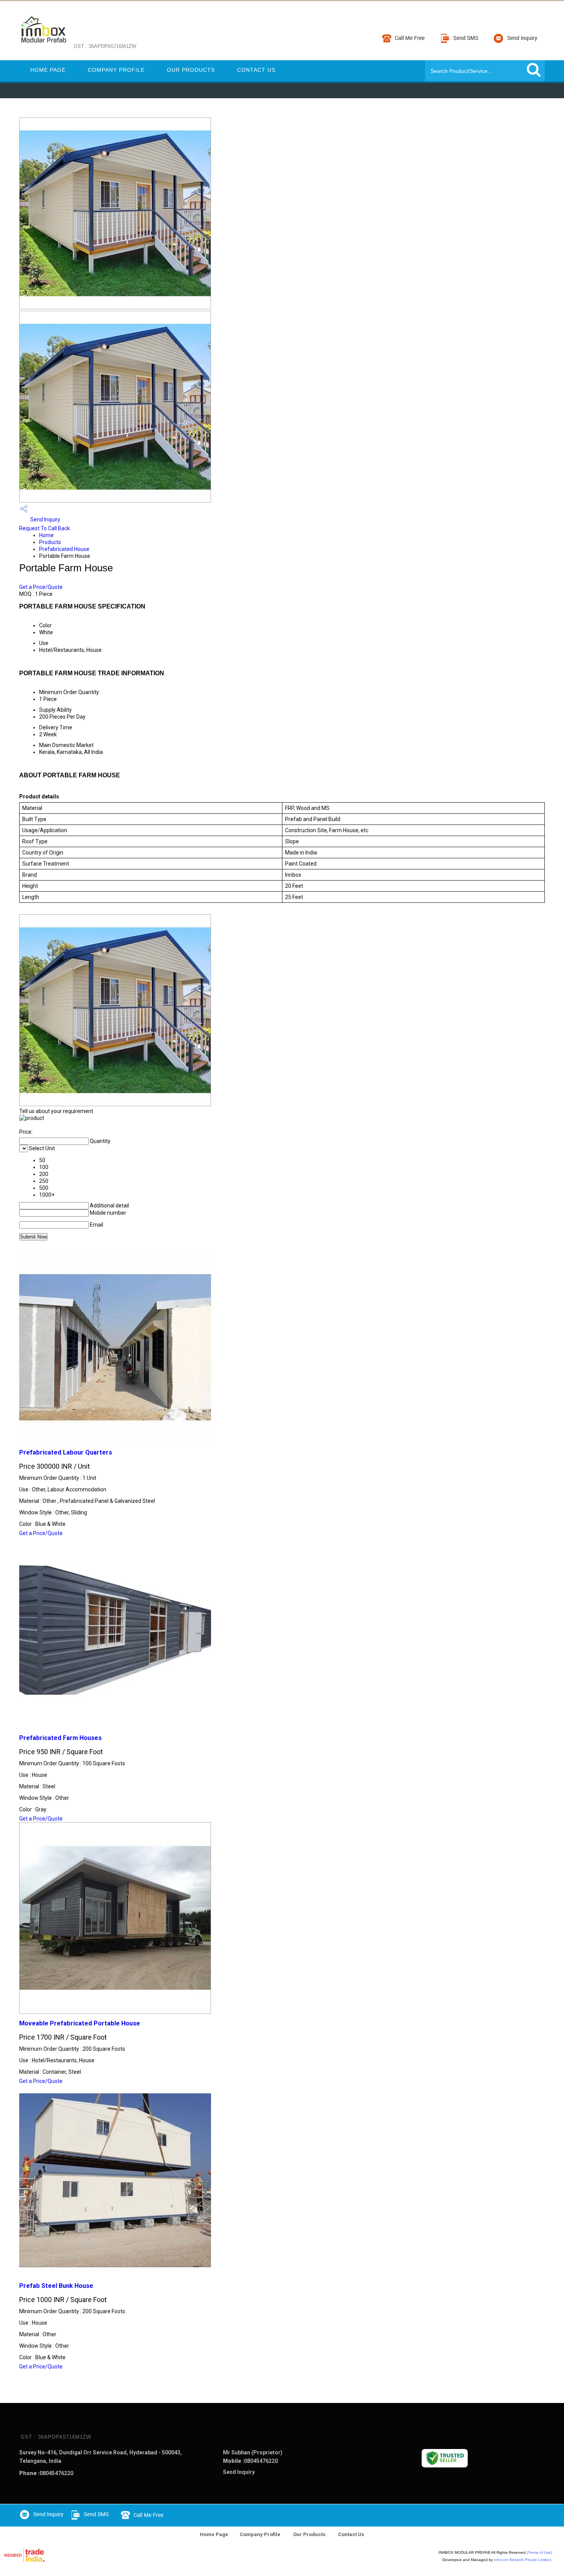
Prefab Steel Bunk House (56, 2286)
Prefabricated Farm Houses (60, 1738)
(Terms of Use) (539, 2552)
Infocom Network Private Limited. (523, 2560)
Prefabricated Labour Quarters (66, 1452)
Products (50, 542)
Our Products (191, 70)
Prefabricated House (64, 549)
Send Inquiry (45, 519)
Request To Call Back (45, 528)
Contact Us (256, 70)
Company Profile (116, 70)
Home (46, 535)
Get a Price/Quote (41, 587)
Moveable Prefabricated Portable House (80, 2023)
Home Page (48, 70)
